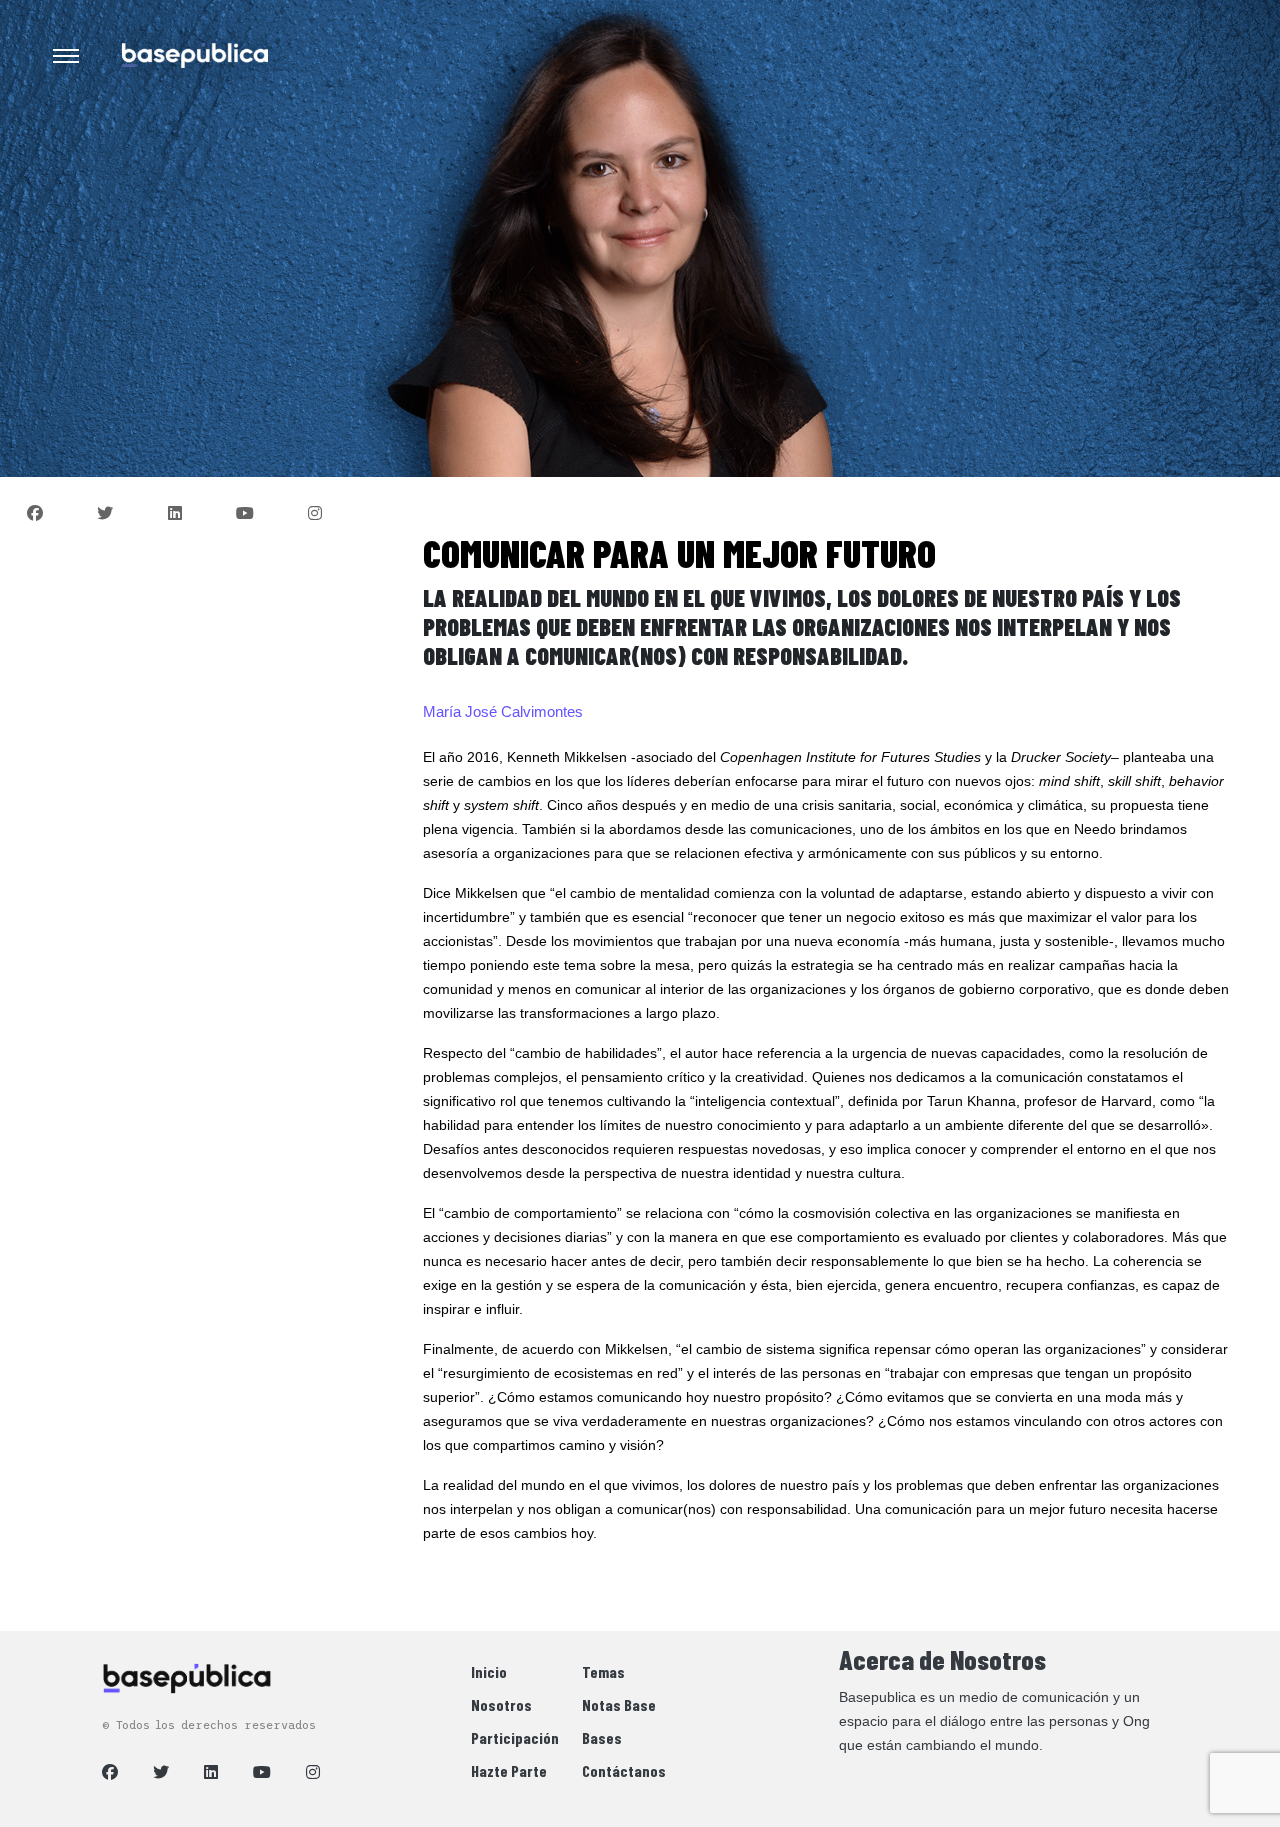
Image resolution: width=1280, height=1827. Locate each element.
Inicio (489, 1671)
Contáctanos (624, 1770)
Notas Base (619, 1704)
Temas (603, 1671)
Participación (515, 1737)
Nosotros (501, 1704)
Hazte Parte (509, 1770)
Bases (602, 1737)
